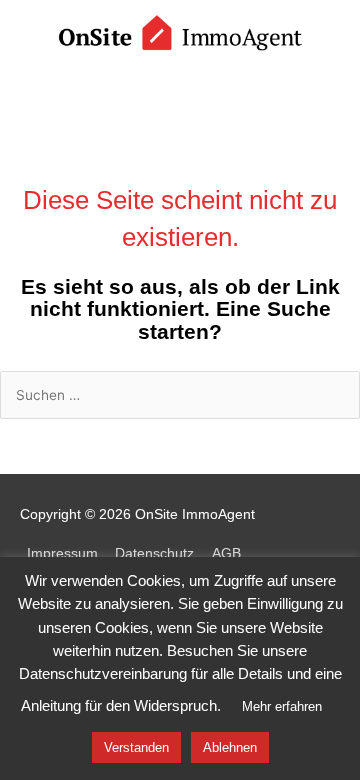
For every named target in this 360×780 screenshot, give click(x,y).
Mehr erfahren (282, 706)
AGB (226, 553)
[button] (180, 87)
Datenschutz (154, 553)
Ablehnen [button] (230, 747)
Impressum (62, 553)
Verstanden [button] (136, 747)
